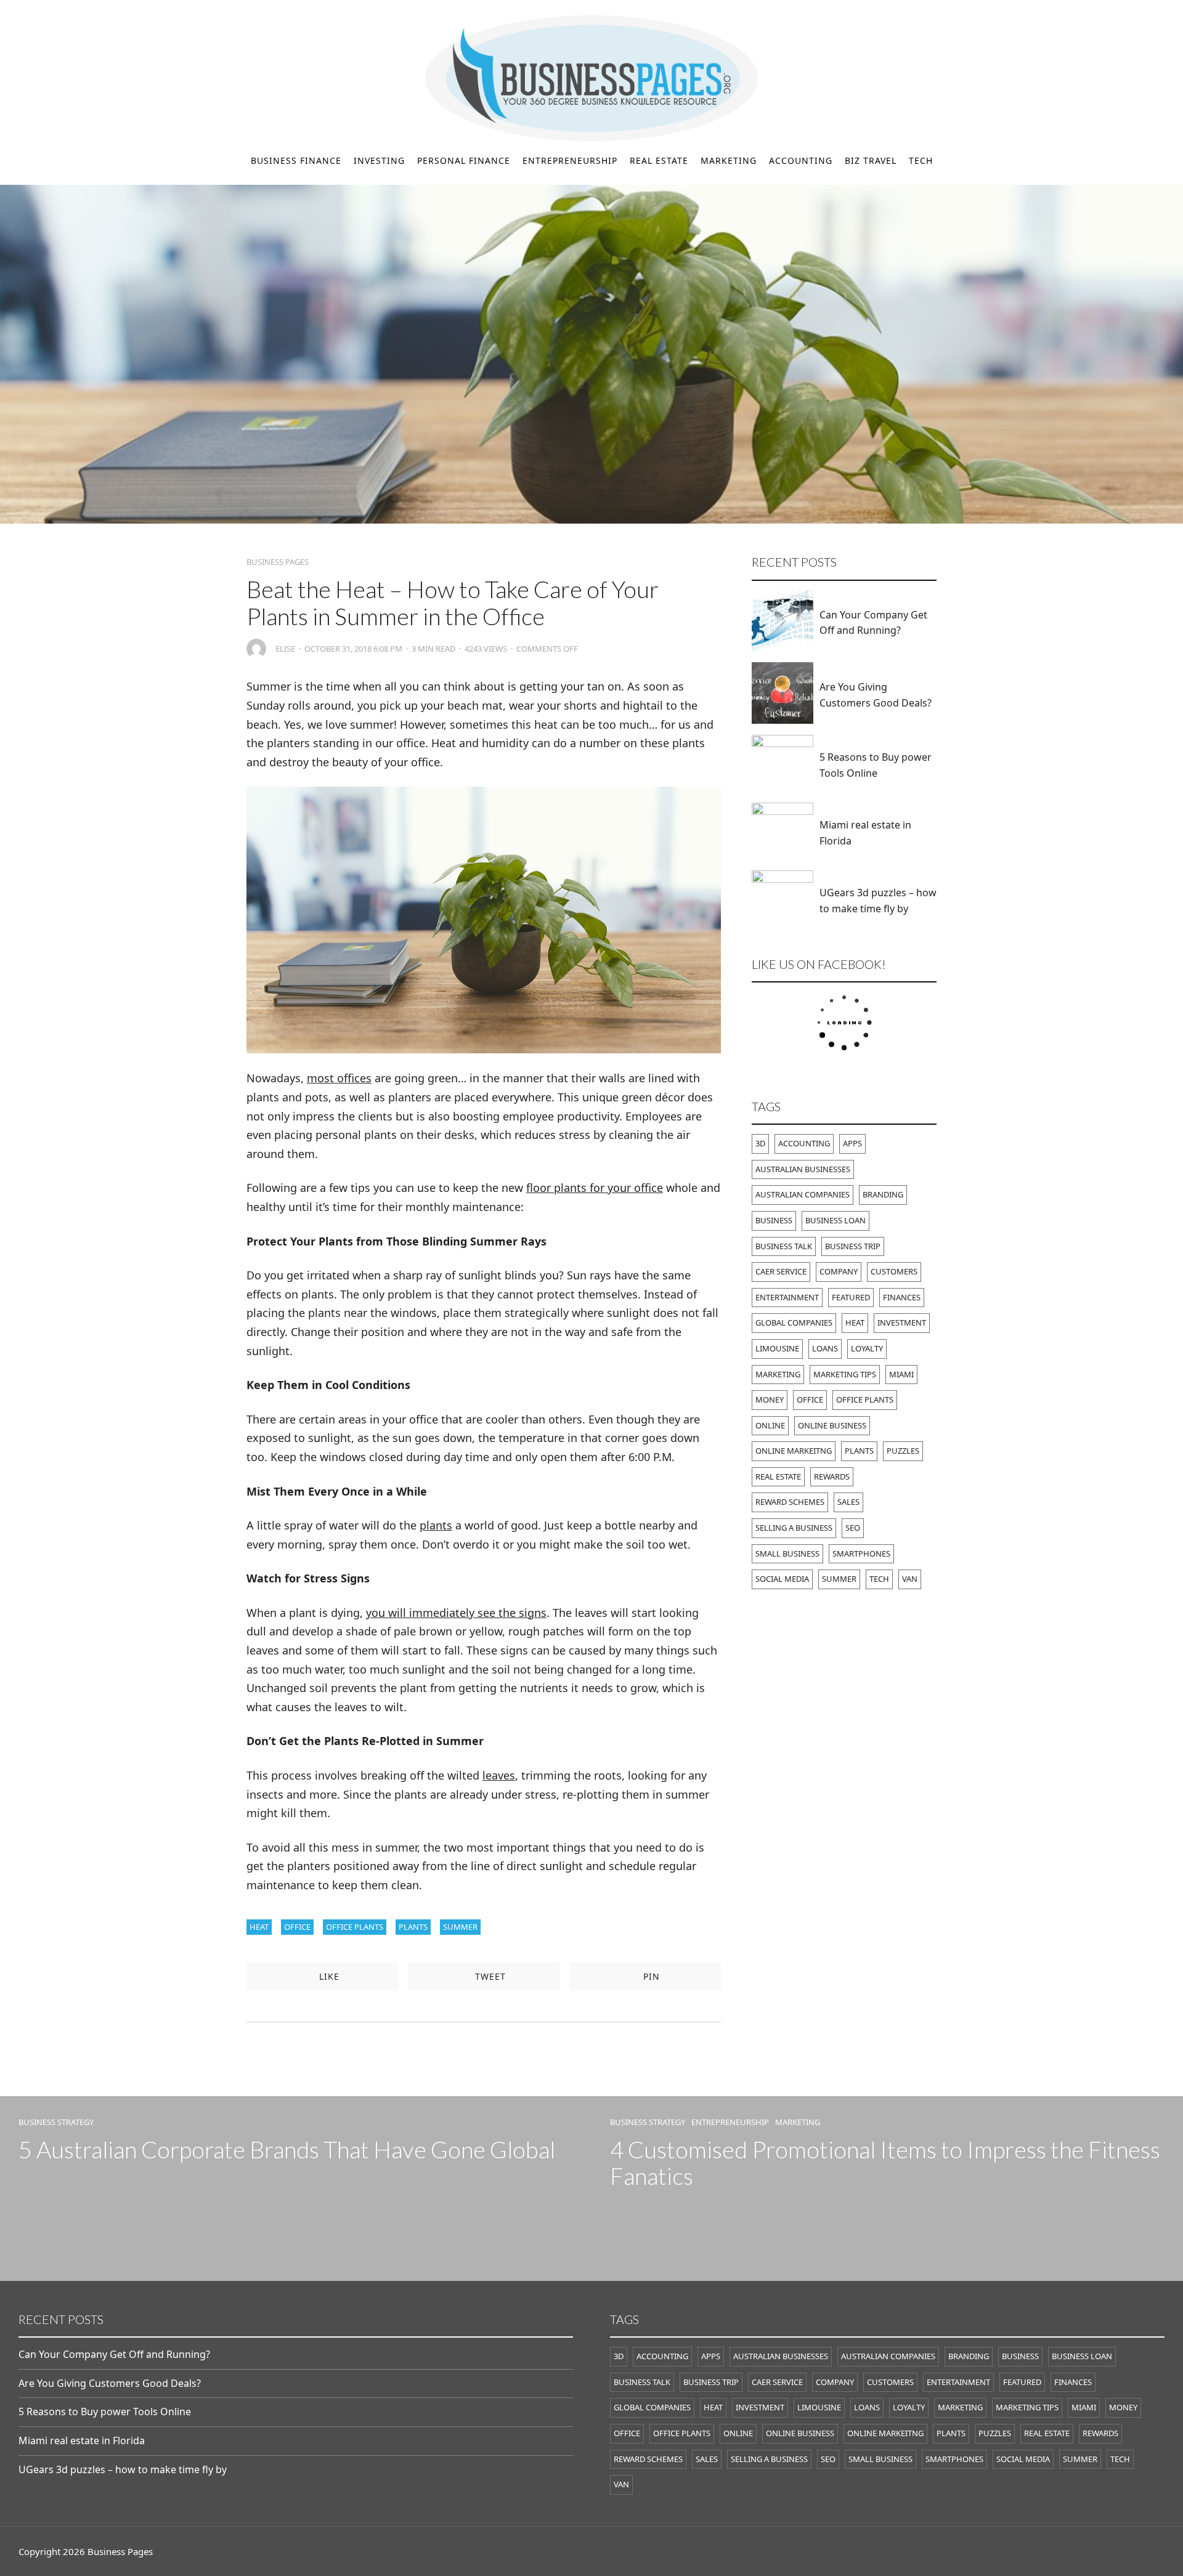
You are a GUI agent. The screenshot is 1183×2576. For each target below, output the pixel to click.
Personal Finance (464, 160)
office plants (355, 1927)
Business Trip (853, 1246)
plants (436, 1525)
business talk (784, 1246)
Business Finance (296, 160)
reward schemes (790, 1502)
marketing (778, 1374)
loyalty (867, 1348)
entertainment (787, 1297)
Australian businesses (803, 1169)
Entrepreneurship (570, 160)
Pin (650, 1976)
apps (852, 1143)
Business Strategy (56, 2122)
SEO (853, 1528)
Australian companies (803, 1194)
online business (832, 1425)
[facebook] (23, 13)
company (839, 1271)
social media (782, 1579)
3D (760, 1143)
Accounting (801, 160)
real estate (778, 1476)
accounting (804, 1143)
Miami (901, 1374)
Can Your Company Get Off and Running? (873, 623)
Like (328, 1976)
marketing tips (845, 1374)
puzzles (903, 1451)
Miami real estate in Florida (865, 833)
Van (910, 1579)
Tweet (489, 1976)
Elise (285, 649)
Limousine (777, 1348)
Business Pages (278, 562)
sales (848, 1502)
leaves (499, 1775)
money (770, 1399)
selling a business (794, 1528)
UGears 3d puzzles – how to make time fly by (878, 901)
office (297, 1927)
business (774, 1220)
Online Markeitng (794, 1451)
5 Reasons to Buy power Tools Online (876, 765)
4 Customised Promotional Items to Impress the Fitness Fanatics (885, 2163)
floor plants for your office (595, 1188)
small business (787, 1553)
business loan (835, 1220)
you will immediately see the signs (456, 1613)
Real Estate (659, 160)
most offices (339, 1078)
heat (259, 1927)
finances (902, 1297)
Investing (379, 160)
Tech (921, 160)
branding (883, 1194)
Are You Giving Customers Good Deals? (876, 695)
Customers (894, 1271)
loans (825, 1348)
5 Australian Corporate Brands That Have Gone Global (287, 2149)
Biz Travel (871, 160)
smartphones (861, 1553)
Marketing (729, 160)
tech (879, 1579)
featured (851, 1297)
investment (902, 1322)
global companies (794, 1322)
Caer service (781, 1271)
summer (460, 1927)
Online (770, 1425)
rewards (832, 1476)
